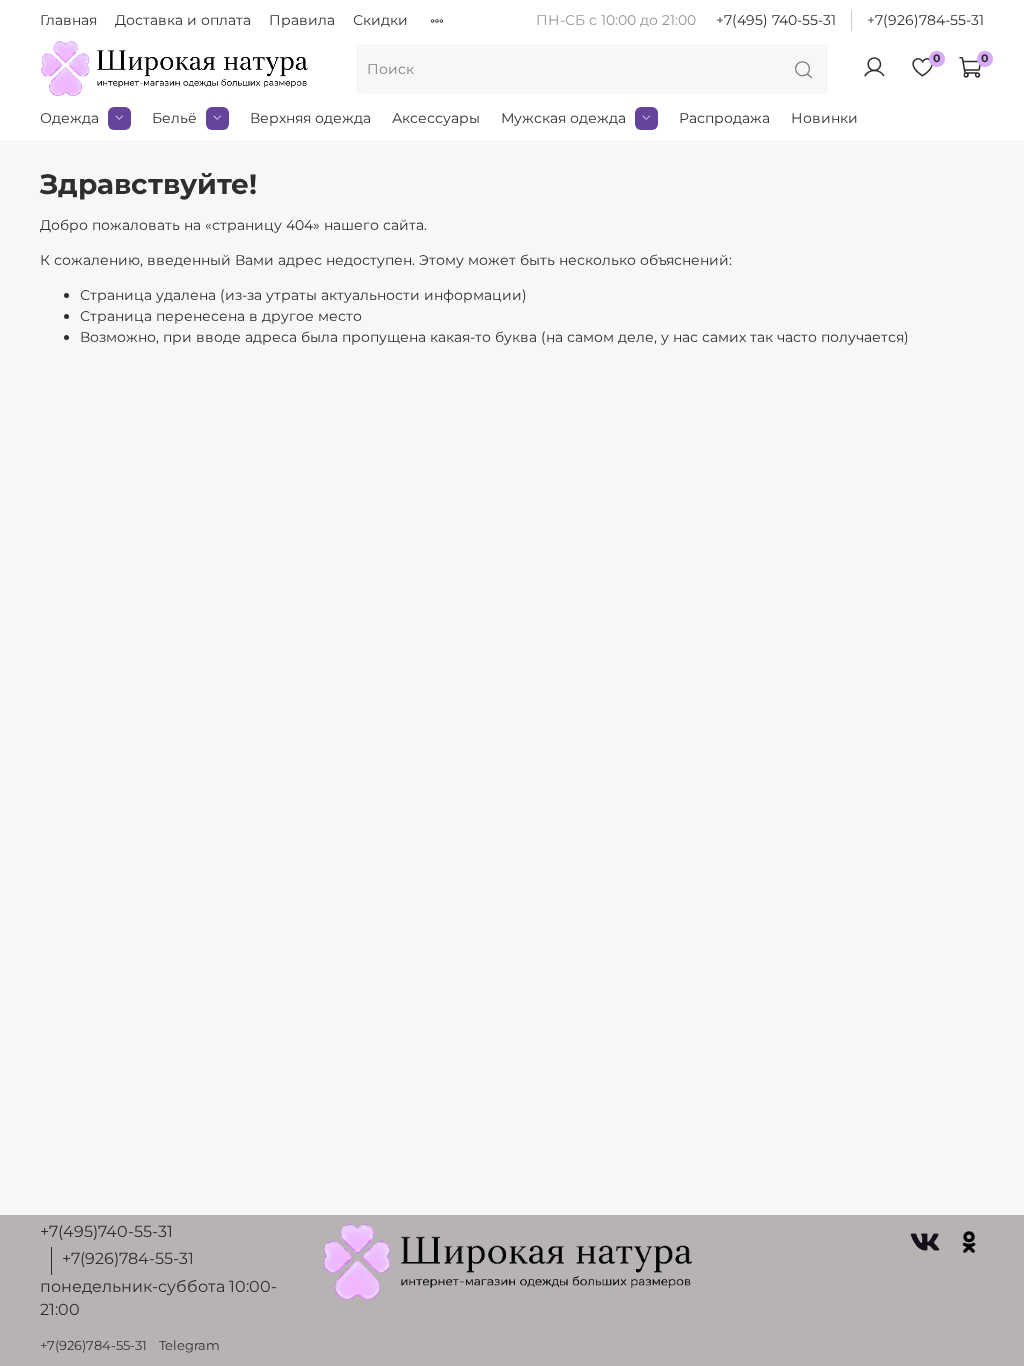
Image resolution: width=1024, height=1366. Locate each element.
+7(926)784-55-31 (925, 20)
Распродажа (724, 118)
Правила (302, 20)
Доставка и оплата (183, 20)
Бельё (174, 118)
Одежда (69, 118)
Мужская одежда (563, 118)
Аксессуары (436, 118)
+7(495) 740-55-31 (776, 20)
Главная (68, 20)
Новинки (824, 118)
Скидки (380, 20)
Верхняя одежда (310, 118)
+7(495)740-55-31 (106, 1231)
